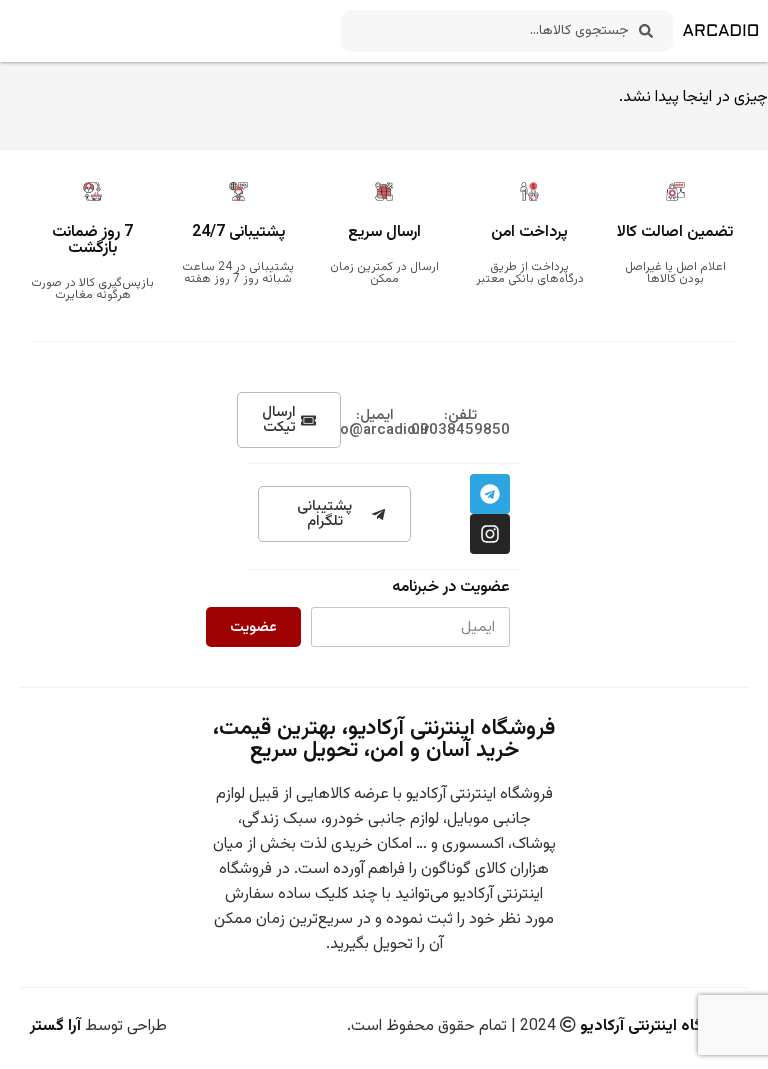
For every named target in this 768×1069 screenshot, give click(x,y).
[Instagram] (490, 534)
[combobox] (506, 31)
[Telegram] (490, 494)
